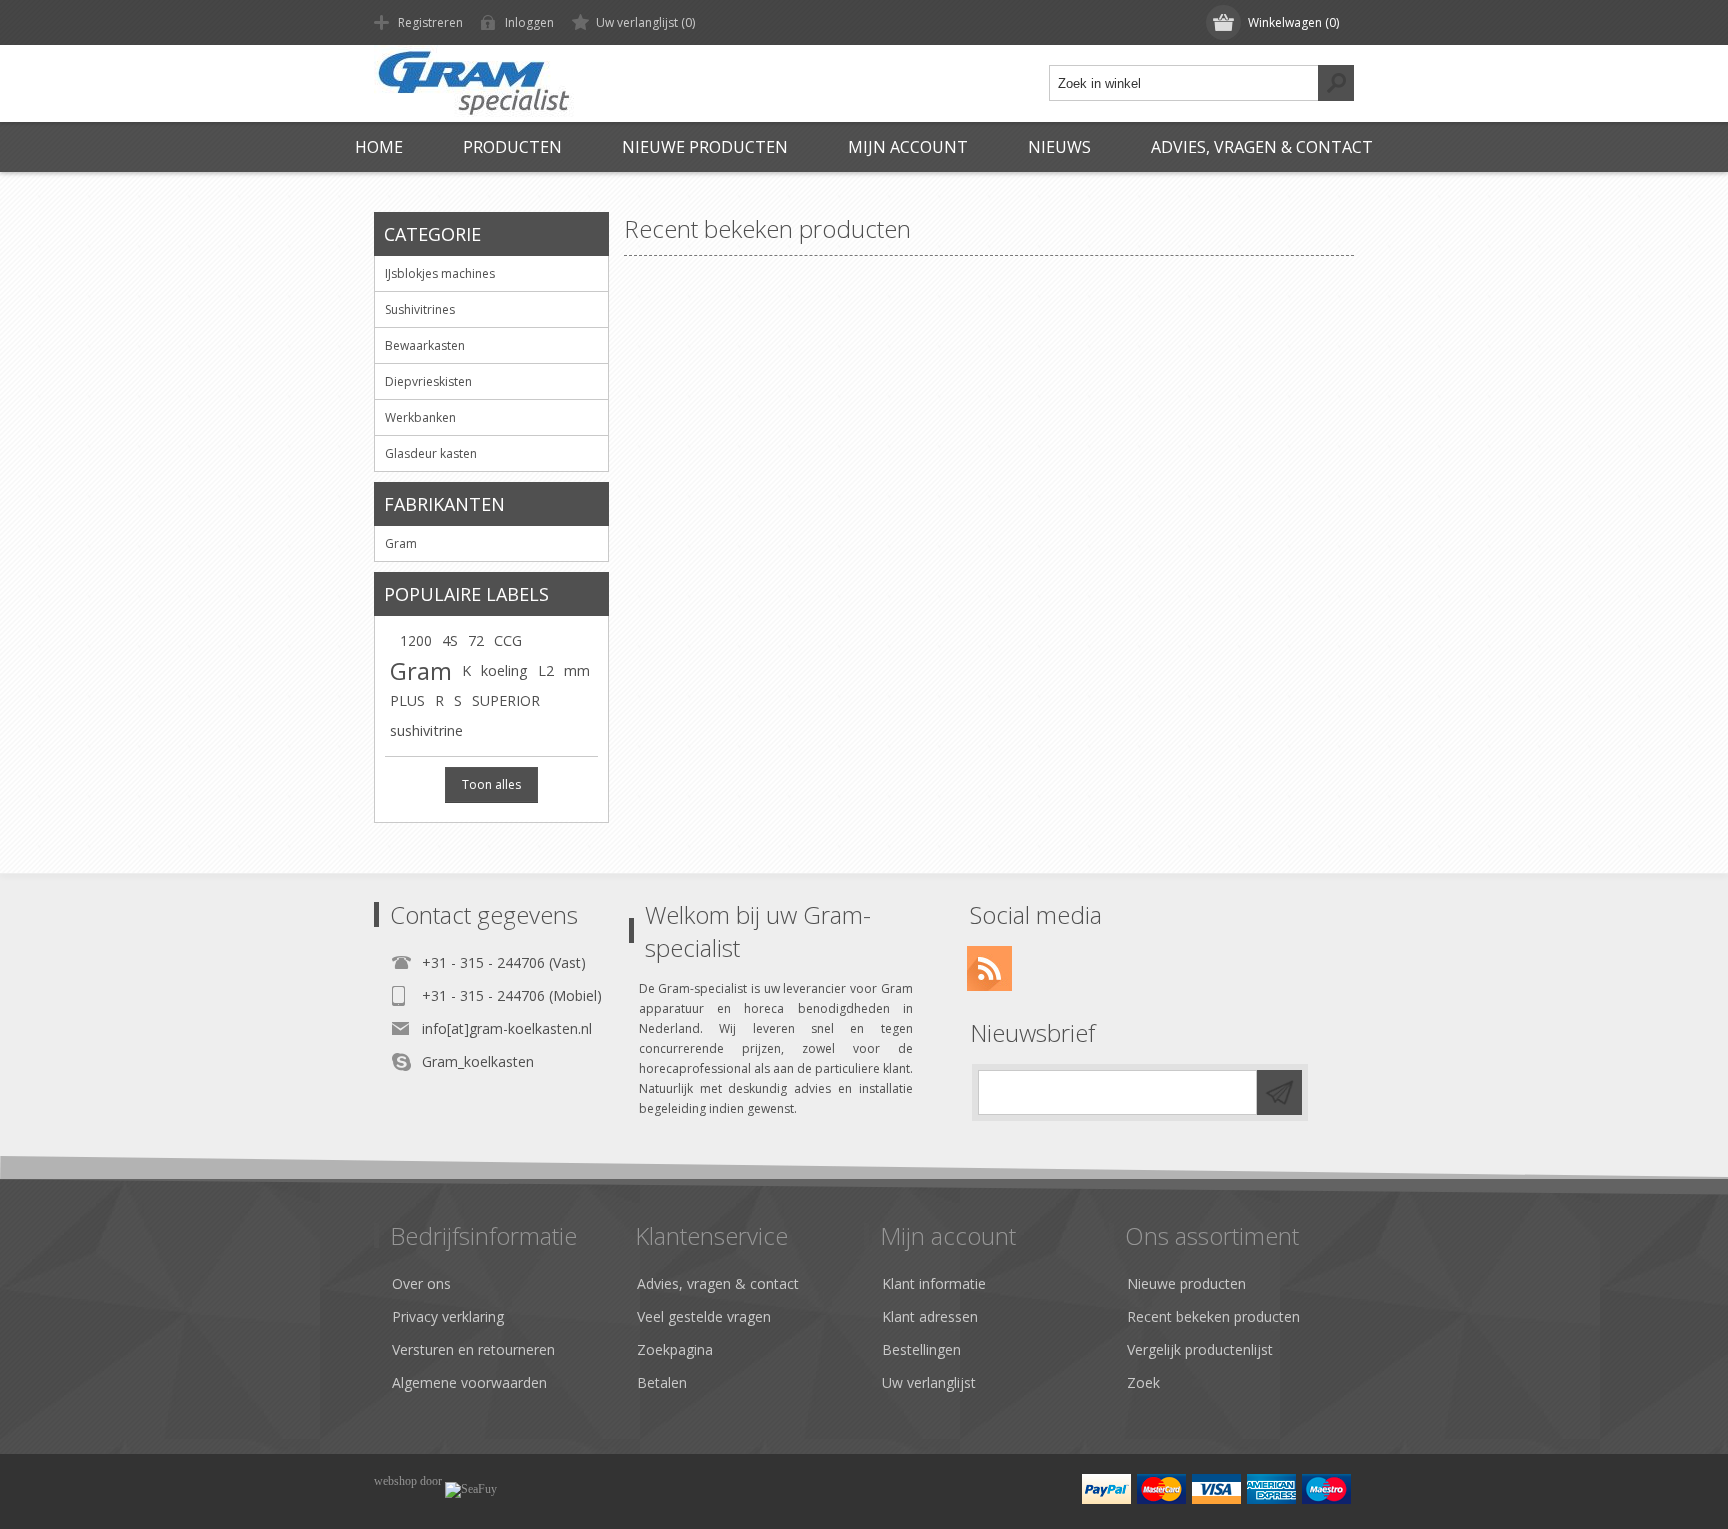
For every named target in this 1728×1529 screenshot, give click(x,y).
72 (476, 640)
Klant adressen (930, 1316)
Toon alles (491, 784)
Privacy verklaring (448, 1316)
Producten (512, 147)
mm (577, 670)
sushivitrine (426, 730)
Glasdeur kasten (431, 453)
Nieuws (1059, 147)
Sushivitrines (420, 309)
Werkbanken (420, 417)
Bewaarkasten (425, 345)
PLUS (407, 700)
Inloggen (529, 22)
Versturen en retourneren (473, 1349)
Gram (421, 671)
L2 (546, 670)
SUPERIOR (506, 700)
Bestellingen (921, 1349)
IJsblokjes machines (440, 273)
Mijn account (908, 147)
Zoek (1143, 1382)
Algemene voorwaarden (469, 1382)
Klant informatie (934, 1283)
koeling (504, 670)
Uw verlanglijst (929, 1382)
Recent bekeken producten (1213, 1316)
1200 (416, 640)
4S (450, 640)
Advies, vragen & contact (1262, 147)
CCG (508, 640)
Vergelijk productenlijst (1200, 1349)
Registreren (430, 22)
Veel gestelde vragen (704, 1316)
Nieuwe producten (705, 147)
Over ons (421, 1283)
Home (379, 147)
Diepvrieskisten (428, 381)
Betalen (662, 1382)
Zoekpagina (675, 1349)
